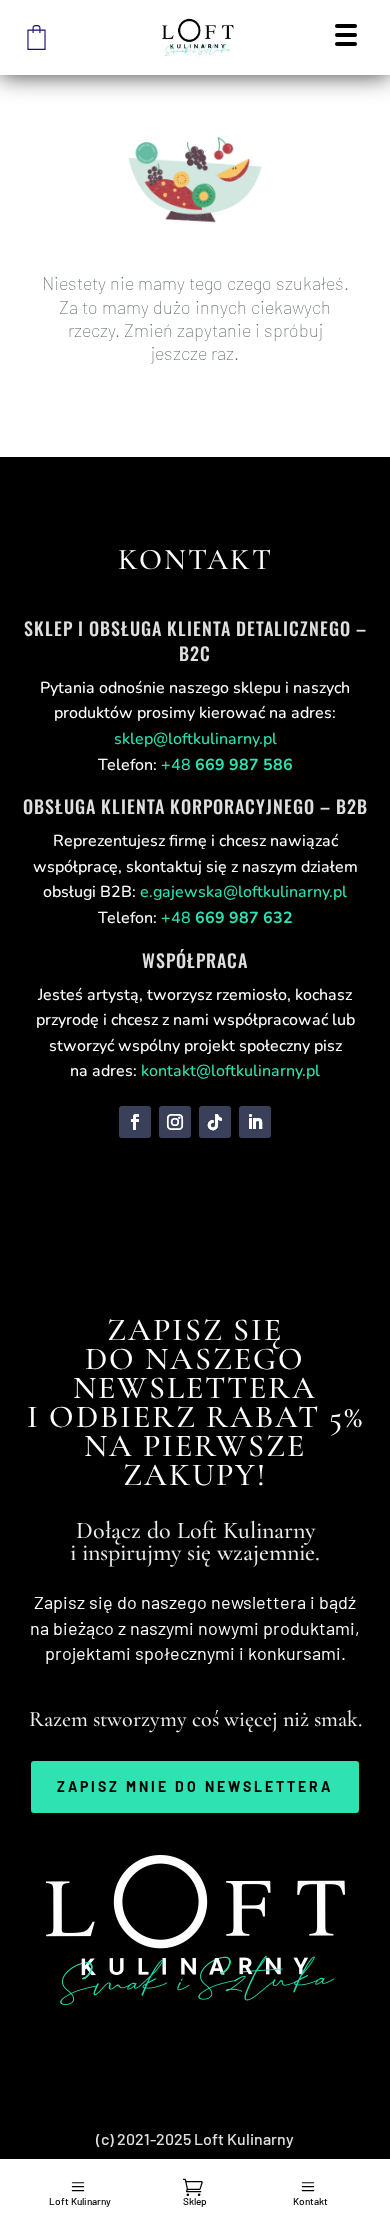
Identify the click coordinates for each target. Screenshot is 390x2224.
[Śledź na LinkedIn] (255, 1122)
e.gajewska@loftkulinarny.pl (243, 892)
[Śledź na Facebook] (135, 1122)
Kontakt (310, 2201)
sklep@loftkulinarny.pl (195, 739)
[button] (345, 37)
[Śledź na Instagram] (175, 1122)
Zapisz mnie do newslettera (195, 1786)
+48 (227, 765)
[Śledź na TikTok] (215, 1122)
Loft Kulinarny (80, 2201)
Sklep (195, 2201)
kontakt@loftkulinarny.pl (230, 1071)
